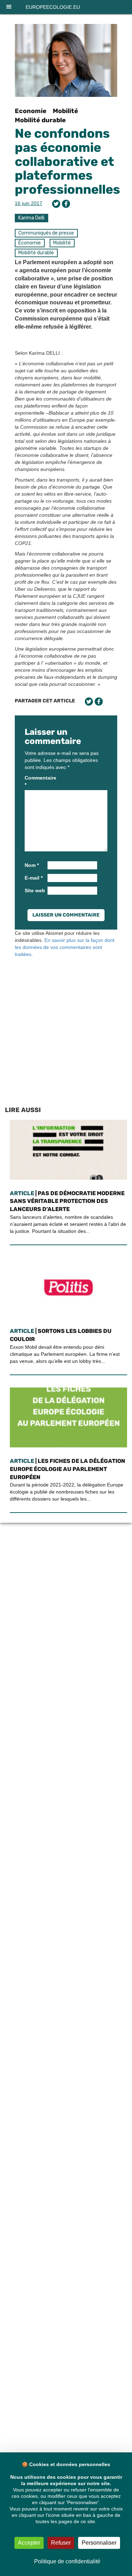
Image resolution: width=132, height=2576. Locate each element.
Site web (35, 890)
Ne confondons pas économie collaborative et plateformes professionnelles (67, 161)
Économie (30, 243)
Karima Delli (31, 218)
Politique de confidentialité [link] (67, 2561)
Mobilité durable (40, 120)
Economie (31, 111)
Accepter (29, 2543)
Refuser (61, 2543)
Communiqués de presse (46, 233)
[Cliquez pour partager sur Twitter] (56, 204)
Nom (32, 865)
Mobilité (65, 111)
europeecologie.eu (53, 7)
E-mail (34, 878)
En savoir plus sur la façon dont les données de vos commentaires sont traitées (65, 947)
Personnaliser (99, 2543)
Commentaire (35, 781)
